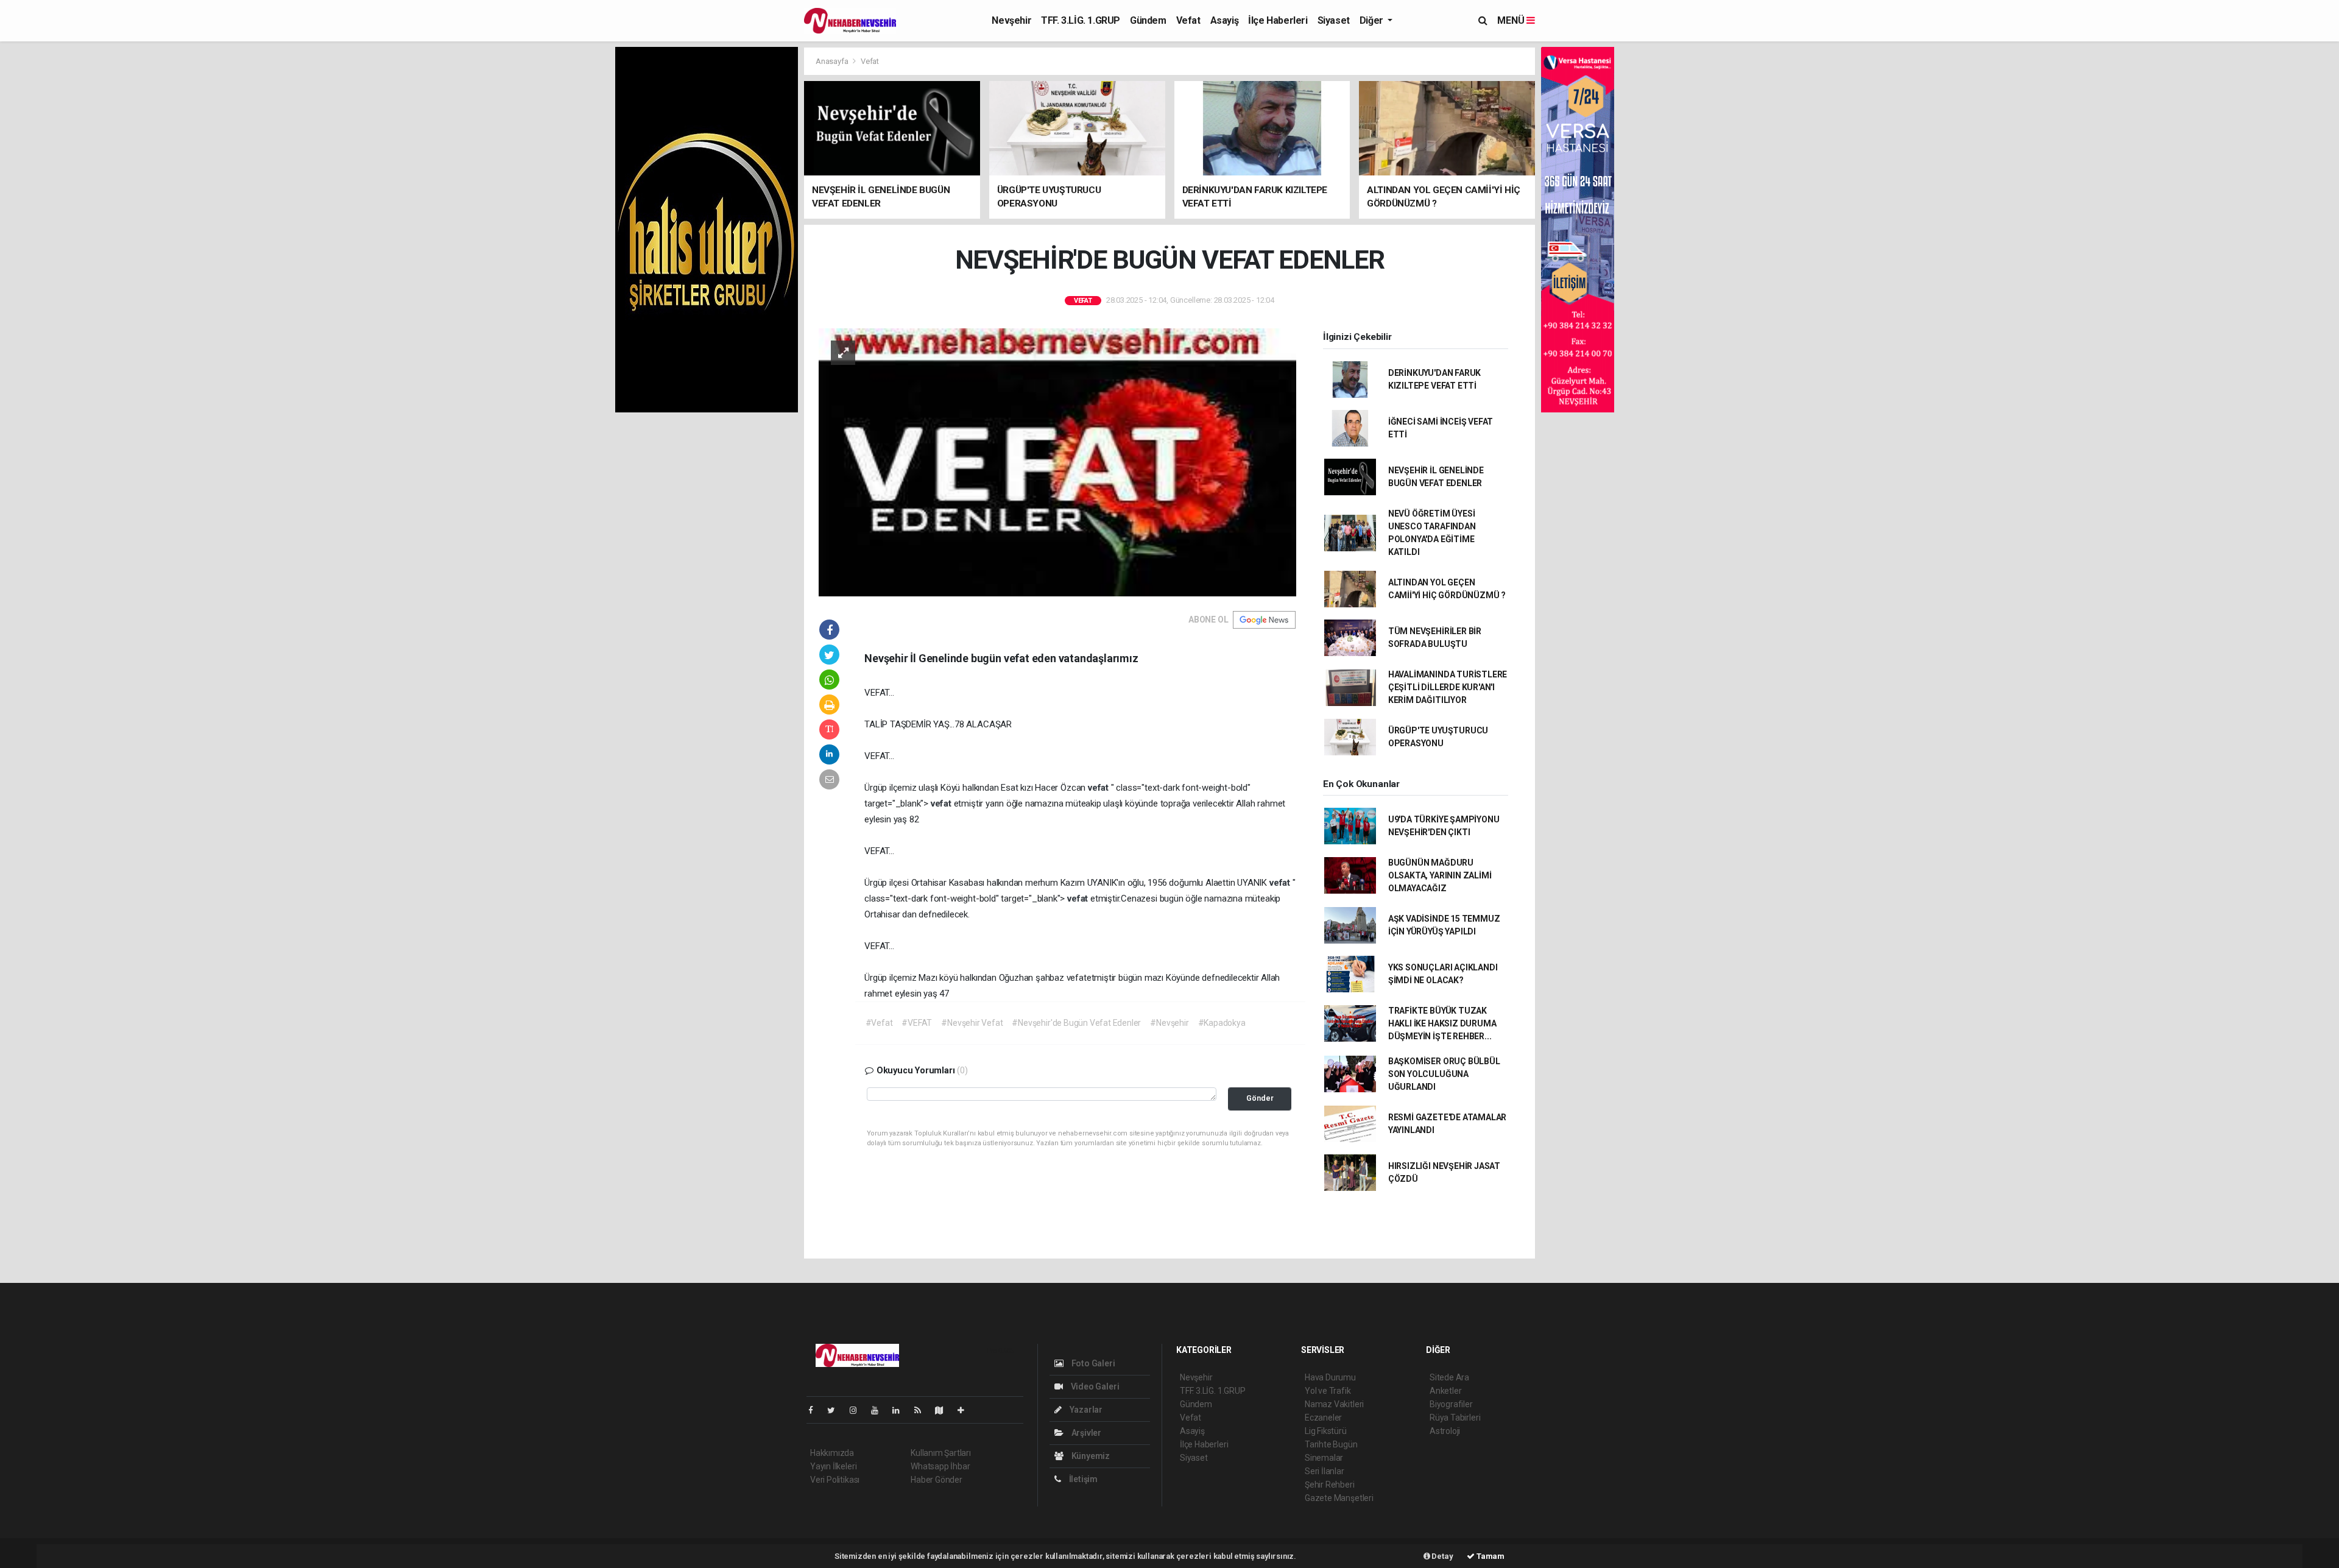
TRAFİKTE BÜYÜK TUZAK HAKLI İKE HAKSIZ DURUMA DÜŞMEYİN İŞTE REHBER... (1442, 1023)
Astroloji (1445, 1431)
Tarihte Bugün (1331, 1444)
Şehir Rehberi (1330, 1485)
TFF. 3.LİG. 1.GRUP (1081, 20)
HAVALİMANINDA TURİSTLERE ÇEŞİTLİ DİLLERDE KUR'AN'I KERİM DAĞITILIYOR (1448, 687)
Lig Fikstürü (1326, 1431)
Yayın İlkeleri (833, 1466)
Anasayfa (833, 61)
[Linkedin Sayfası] (901, 1410)
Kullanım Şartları (941, 1453)
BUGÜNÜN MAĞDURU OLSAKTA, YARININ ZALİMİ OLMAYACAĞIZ (1440, 875)
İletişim (1082, 1479)
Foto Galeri (1092, 1363)
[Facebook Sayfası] (816, 1410)
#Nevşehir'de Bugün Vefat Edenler (1076, 1023)
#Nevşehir (1169, 1023)
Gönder (1260, 1098)
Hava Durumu (1330, 1377)
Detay (1442, 1556)
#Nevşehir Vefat (972, 1023)
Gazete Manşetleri (1339, 1498)
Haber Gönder (937, 1480)
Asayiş (1225, 20)
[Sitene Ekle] (966, 1410)
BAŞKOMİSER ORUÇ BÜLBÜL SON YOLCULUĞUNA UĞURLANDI (1444, 1074)
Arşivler (1085, 1433)
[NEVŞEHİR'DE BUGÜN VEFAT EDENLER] (1057, 461)
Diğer (1373, 20)
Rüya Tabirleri (1455, 1418)
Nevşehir (1011, 20)
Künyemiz (1090, 1456)
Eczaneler (1323, 1418)
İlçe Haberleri (1278, 20)
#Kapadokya (1222, 1023)
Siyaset (1334, 20)
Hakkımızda (832, 1453)
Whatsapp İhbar (940, 1466)
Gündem (1148, 20)
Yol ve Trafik (1328, 1391)
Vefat (1188, 20)
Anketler (1445, 1391)
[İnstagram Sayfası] (858, 1410)
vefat (1099, 788)
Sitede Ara (1449, 1377)
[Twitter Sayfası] (836, 1410)
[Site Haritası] (944, 1410)
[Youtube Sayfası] (880, 1410)
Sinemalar (1324, 1458)
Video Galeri (1094, 1386)
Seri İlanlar (1325, 1471)
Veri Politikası (835, 1480)
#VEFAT (917, 1023)
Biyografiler (1451, 1404)
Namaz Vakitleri (1334, 1404)
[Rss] (923, 1410)
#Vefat (879, 1023)
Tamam (1490, 1556)
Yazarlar (1085, 1410)
